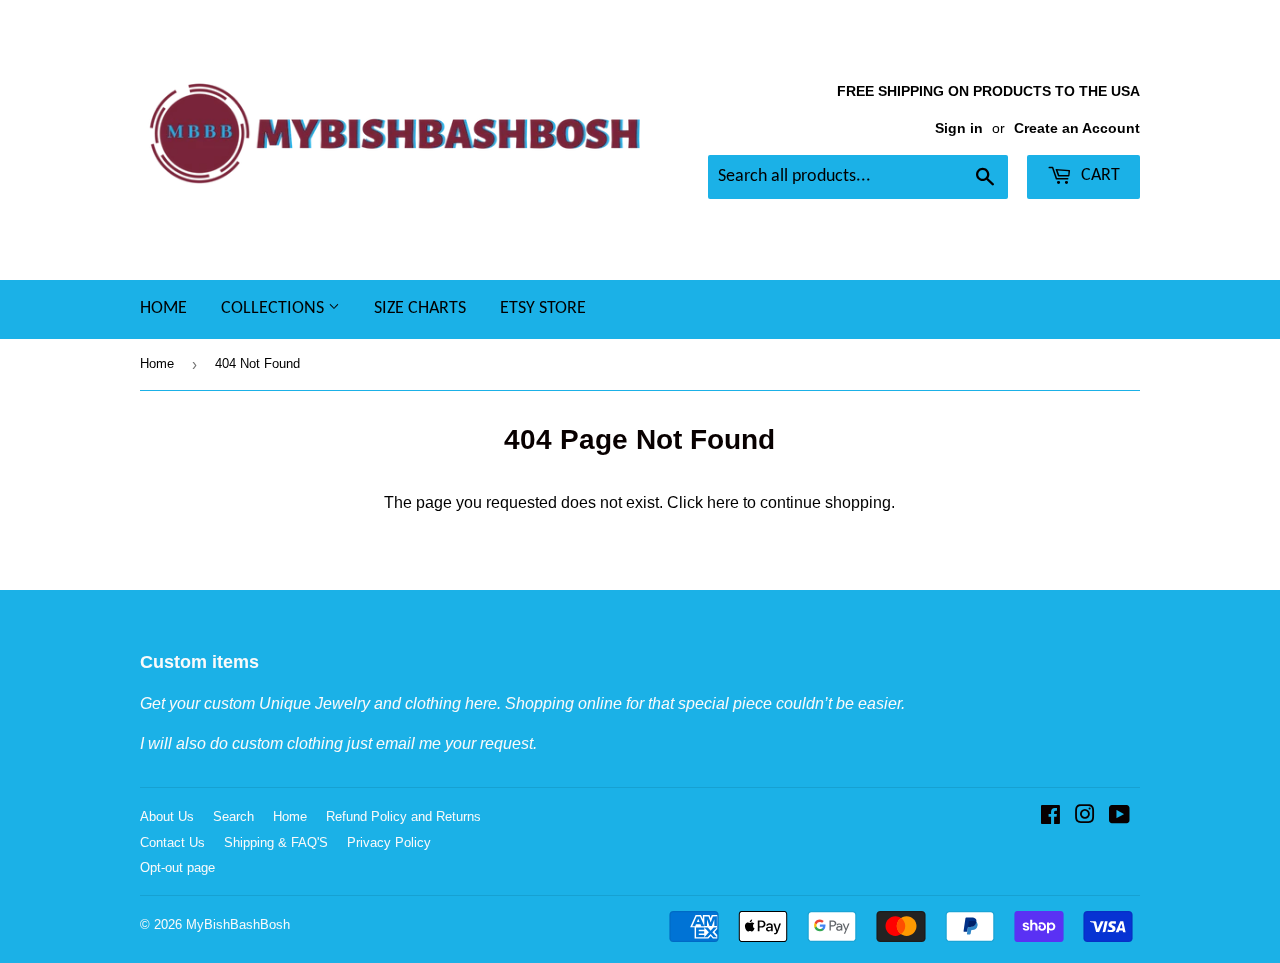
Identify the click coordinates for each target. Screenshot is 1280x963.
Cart (1098, 175)
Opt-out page (177, 867)
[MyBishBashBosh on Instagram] (1085, 816)
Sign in (959, 128)
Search (233, 816)
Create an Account (1077, 128)
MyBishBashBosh (238, 924)
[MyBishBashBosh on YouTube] (1119, 816)
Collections (274, 308)
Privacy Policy (389, 842)
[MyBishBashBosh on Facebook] (1050, 816)
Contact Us (172, 842)
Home (163, 308)
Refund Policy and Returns (403, 816)
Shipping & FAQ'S (276, 842)
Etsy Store (543, 308)
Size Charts (420, 308)
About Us (167, 816)
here (723, 502)
